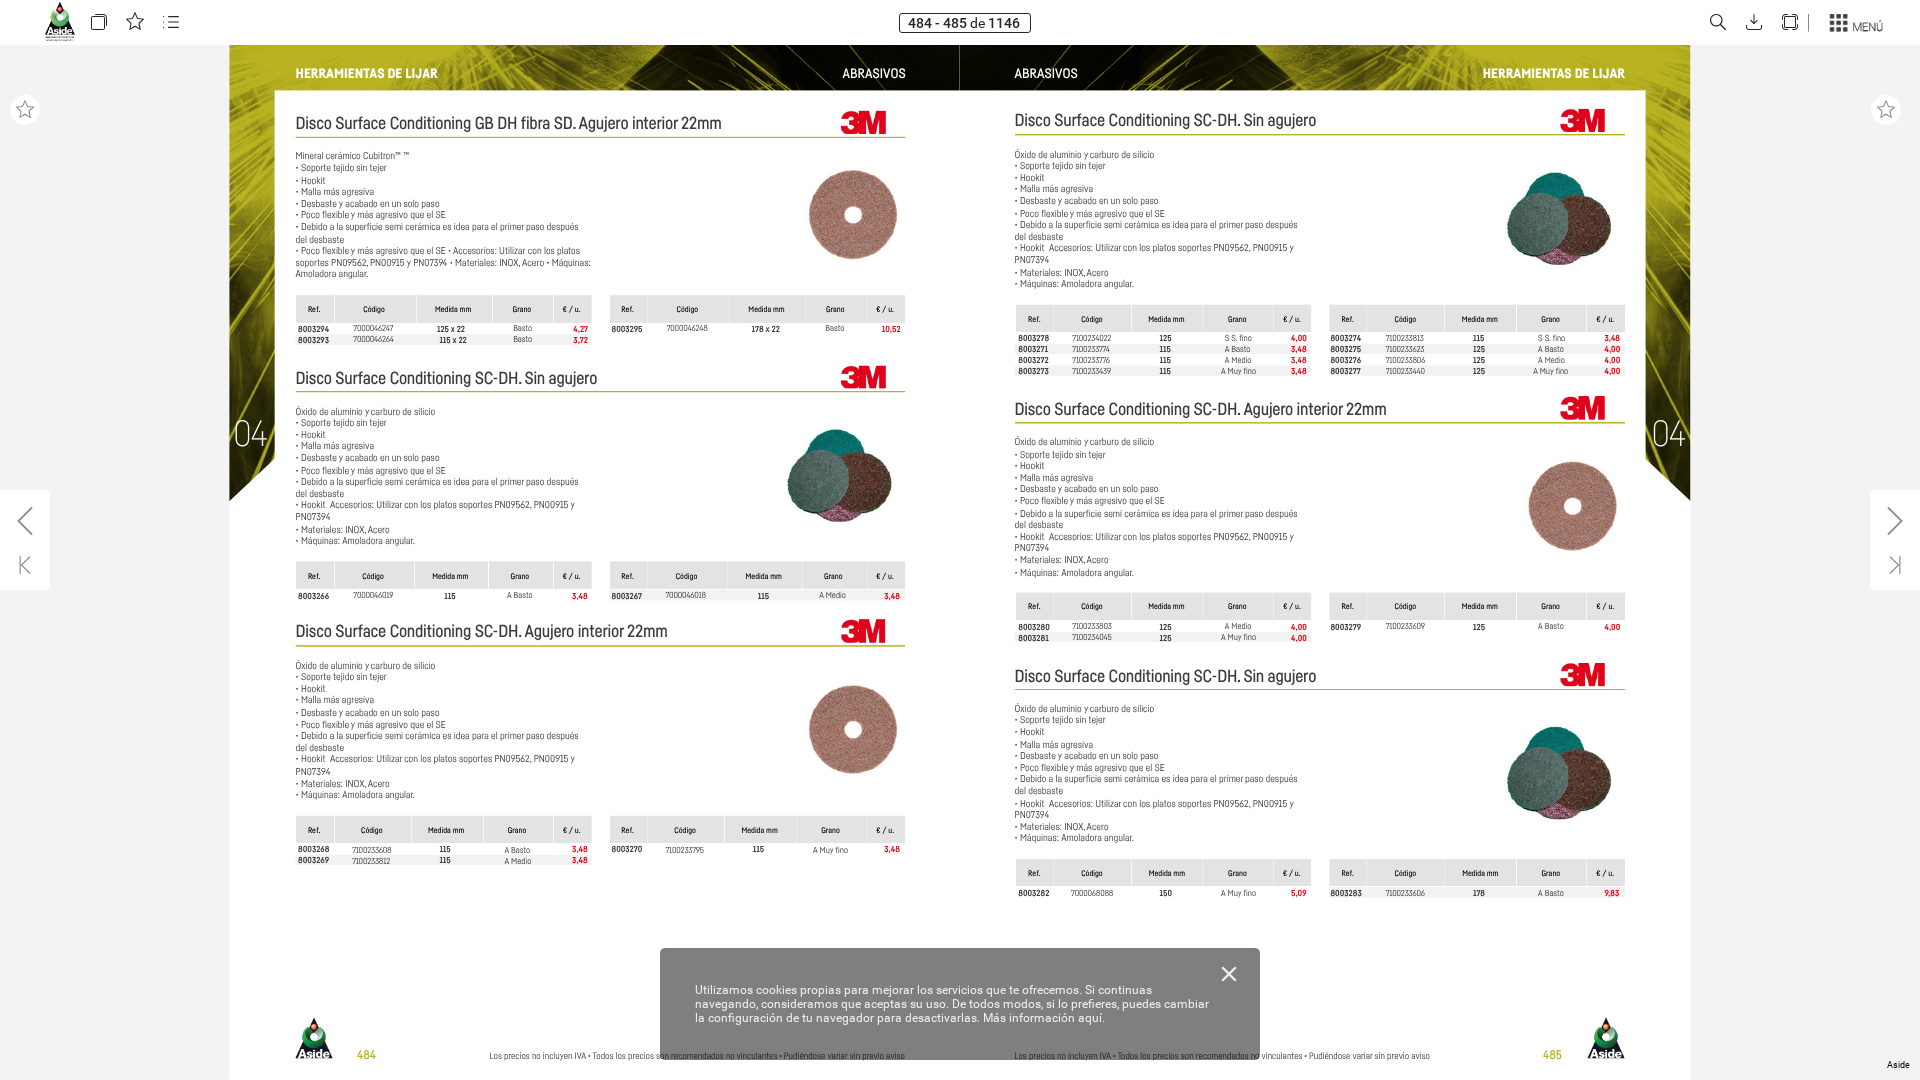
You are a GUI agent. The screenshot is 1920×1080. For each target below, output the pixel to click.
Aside (1898, 1065)
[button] (99, 22)
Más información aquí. (1044, 1018)
